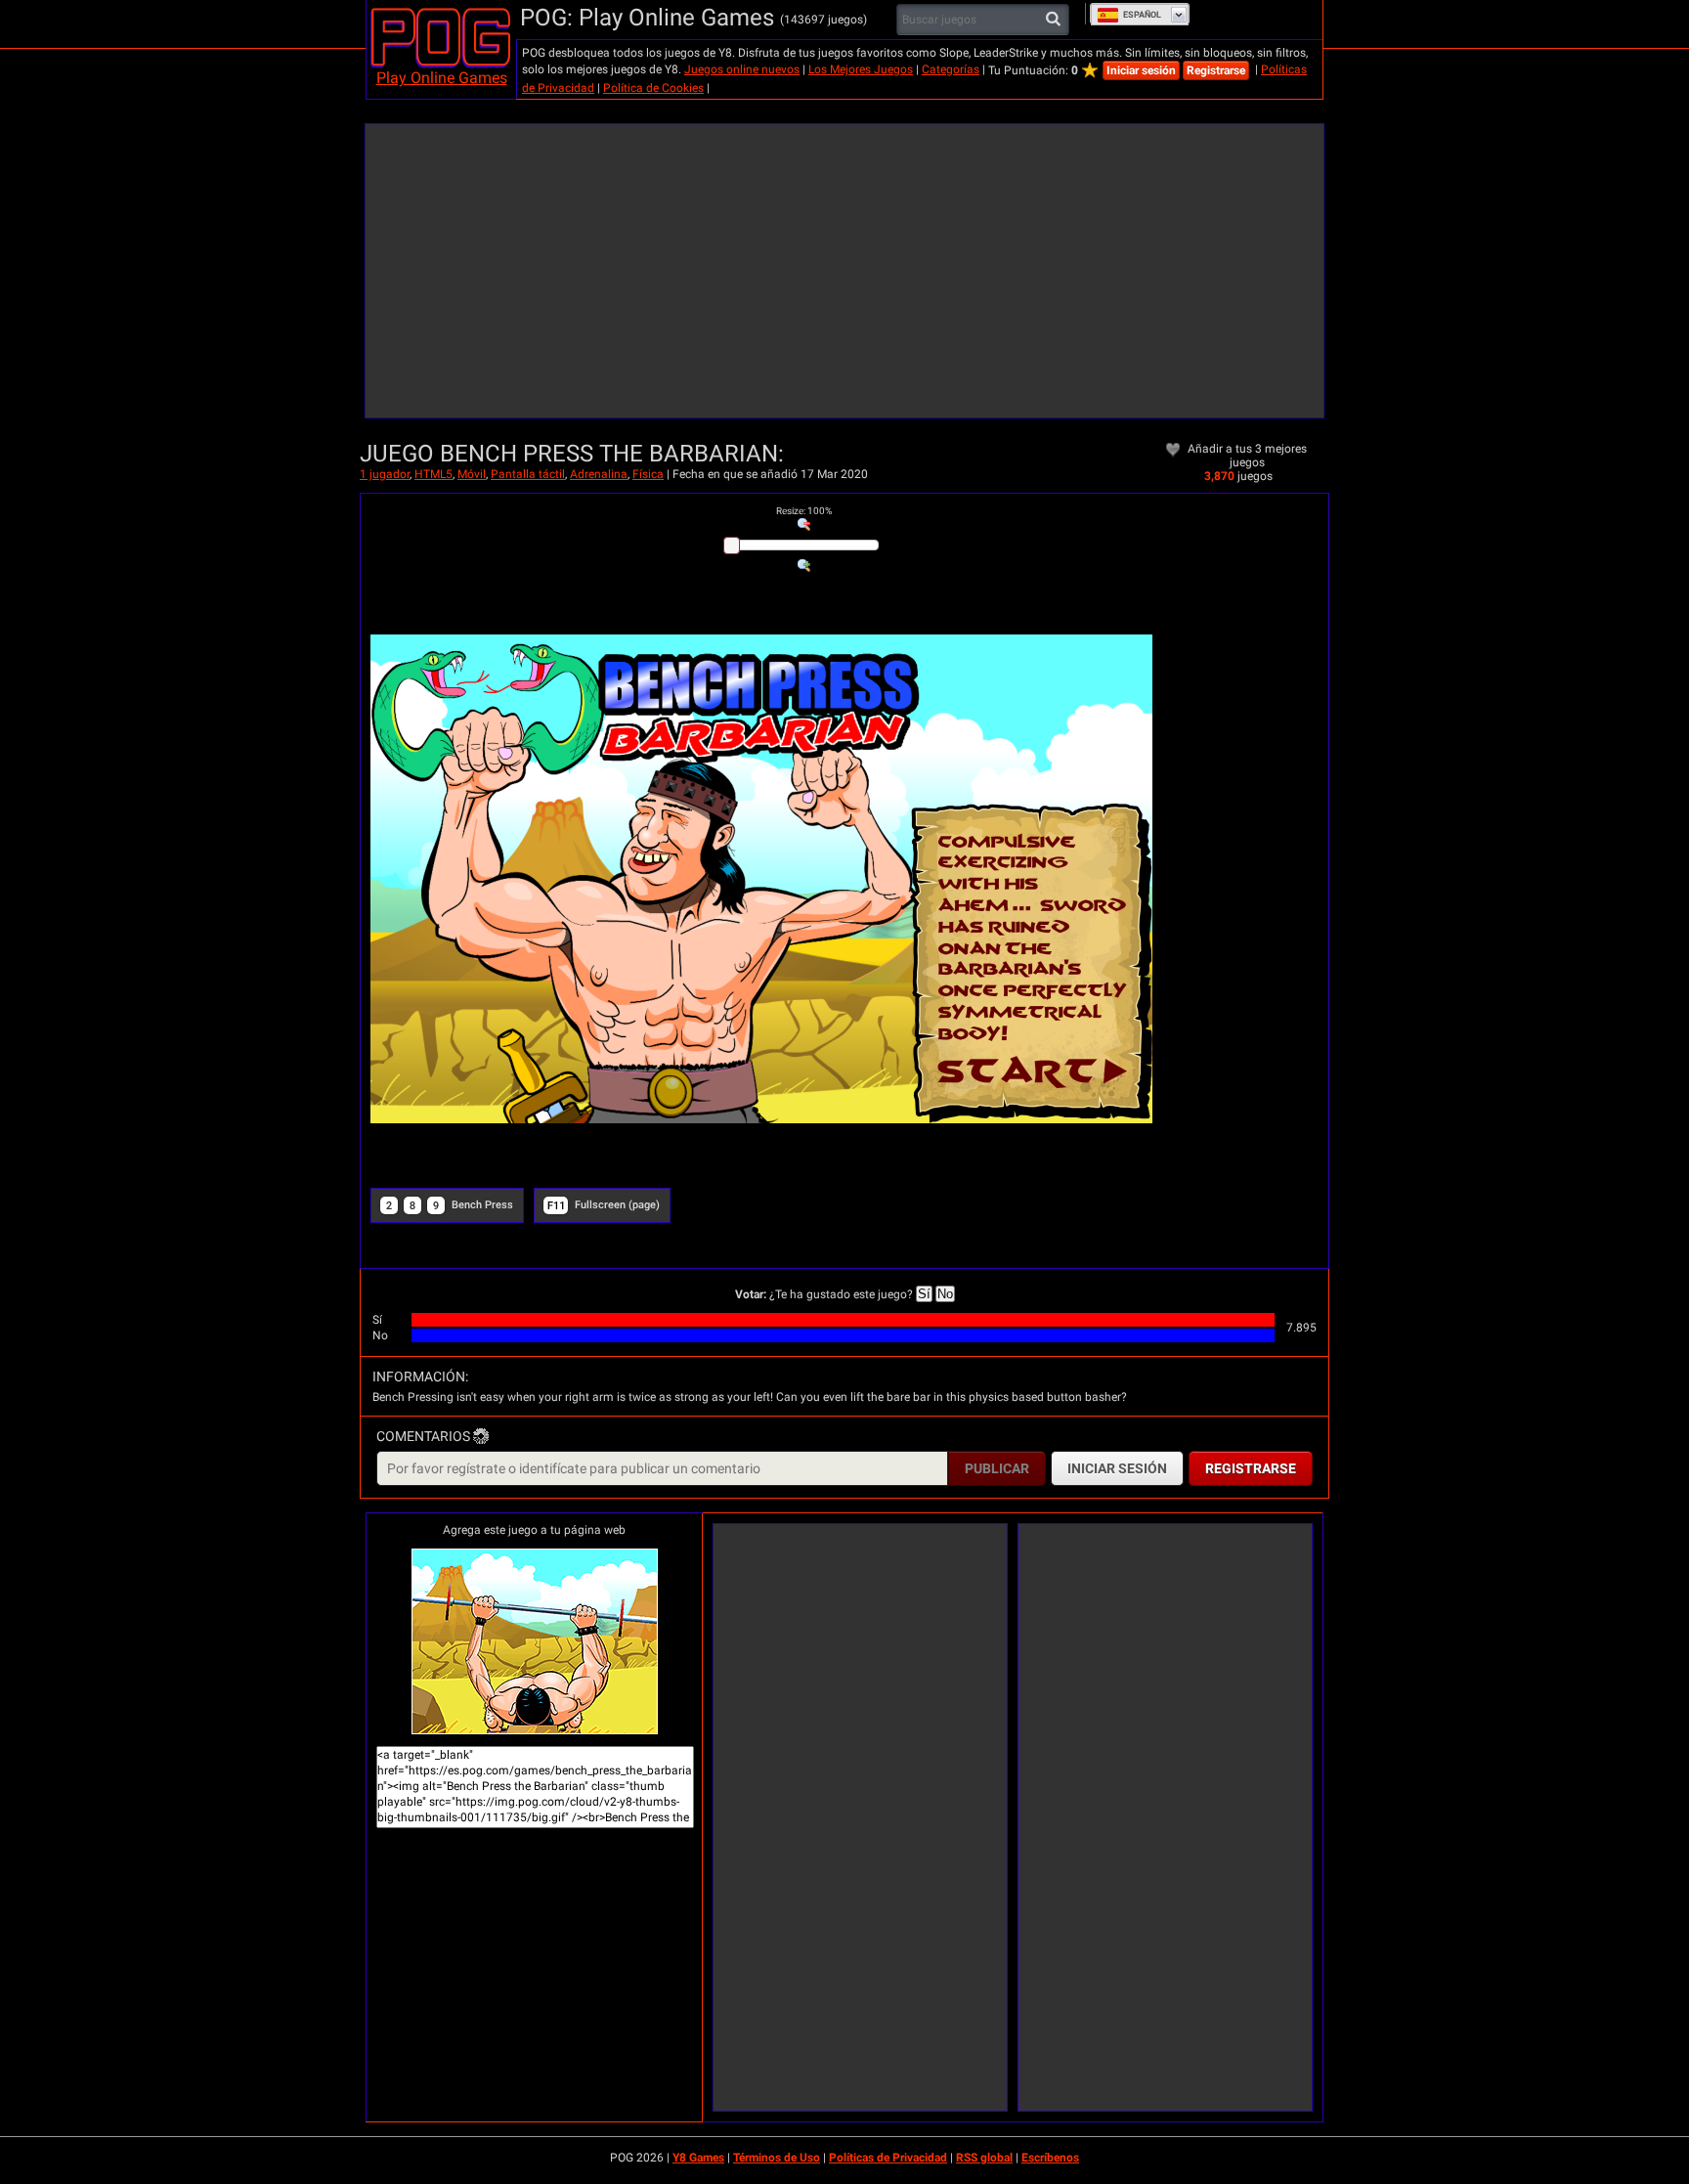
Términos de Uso (777, 2158)
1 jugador (385, 474)
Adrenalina (599, 474)
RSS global (984, 2158)
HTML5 (433, 474)
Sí (924, 1294)
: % (804, 511)
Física (648, 474)
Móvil (472, 474)
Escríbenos (1050, 2158)
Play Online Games (442, 78)
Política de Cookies (653, 88)
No (945, 1294)
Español (1142, 15)
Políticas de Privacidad (888, 2158)
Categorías (951, 69)
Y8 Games (698, 2158)
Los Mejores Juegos (861, 69)
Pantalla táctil (528, 474)
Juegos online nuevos (742, 69)
